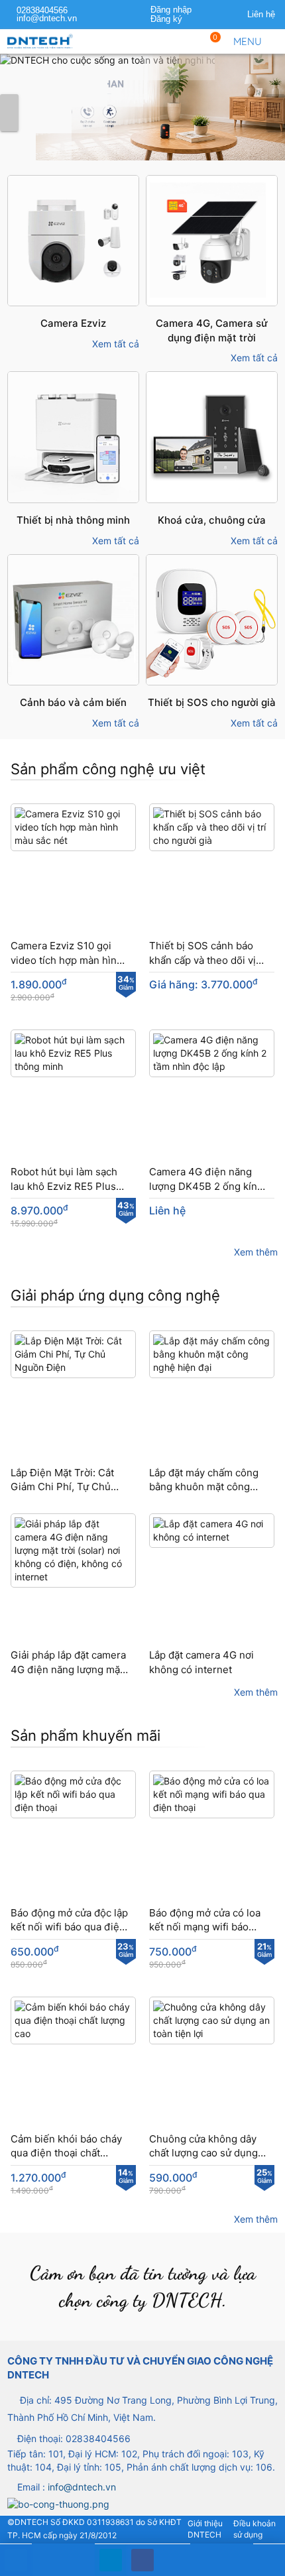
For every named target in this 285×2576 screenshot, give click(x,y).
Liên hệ (261, 15)
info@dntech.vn (47, 19)
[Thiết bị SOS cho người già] (142, 113)
